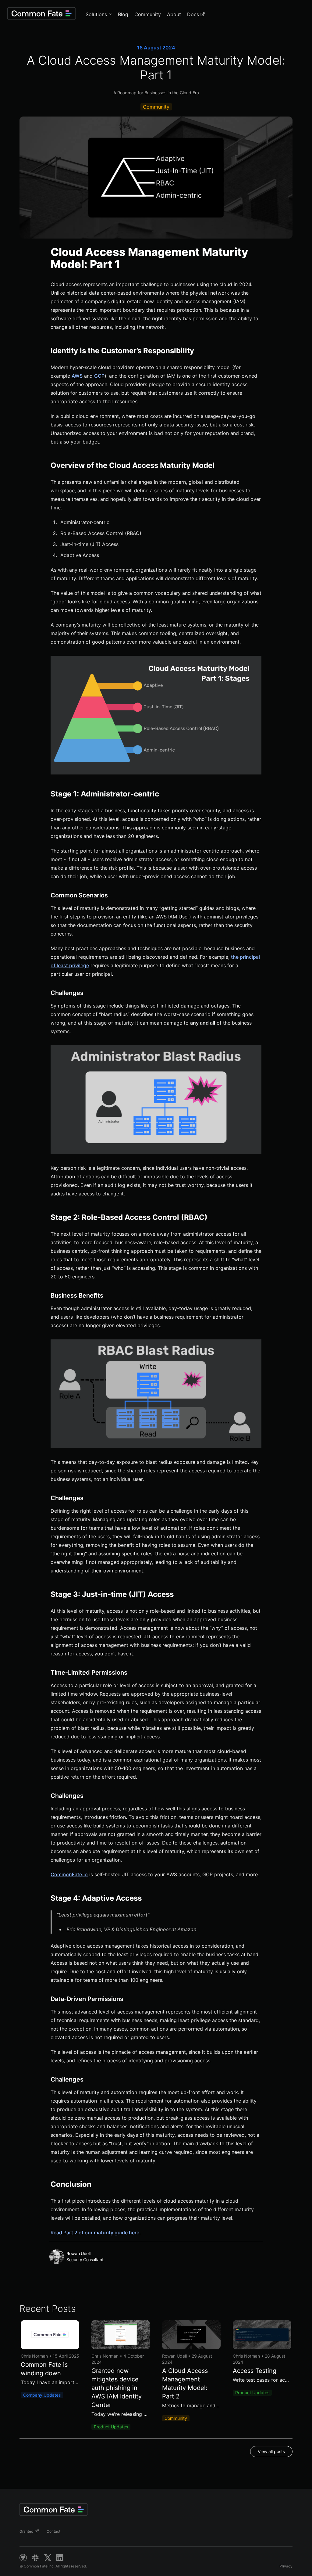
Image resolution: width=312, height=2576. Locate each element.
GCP (99, 376)
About (174, 14)
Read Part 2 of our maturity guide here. (96, 2233)
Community (148, 14)
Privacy (286, 2566)
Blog (123, 14)
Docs (193, 14)
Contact (53, 2531)
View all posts (271, 2451)
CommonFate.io (69, 1874)
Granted (26, 2531)
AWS (77, 376)
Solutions (96, 14)
